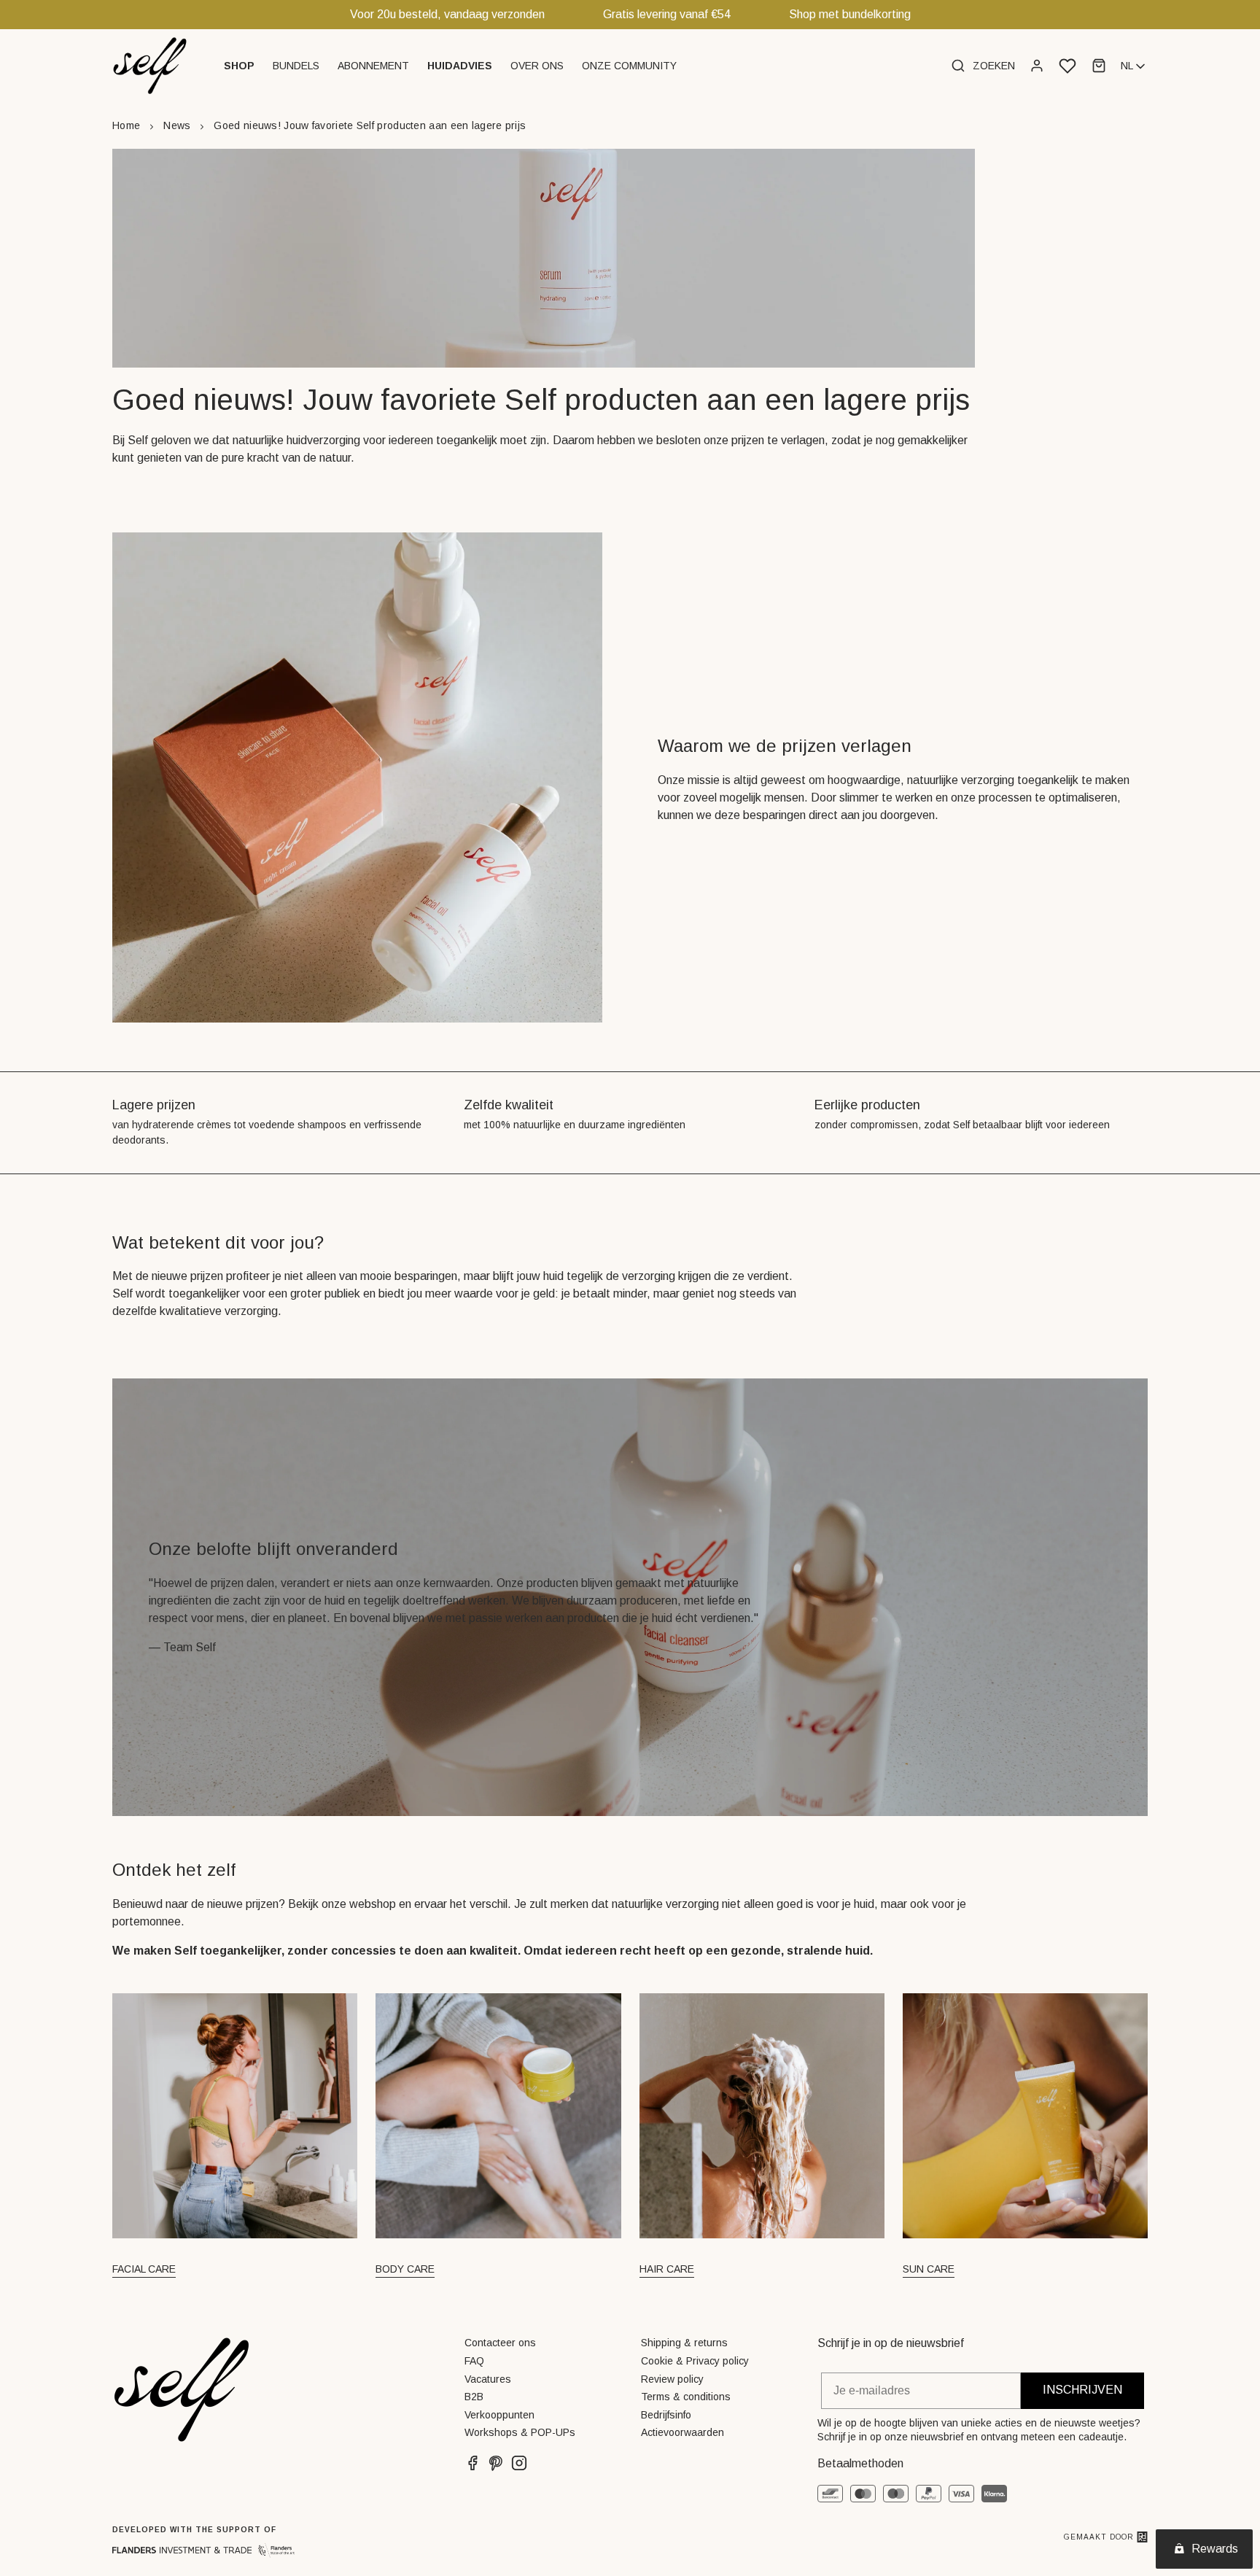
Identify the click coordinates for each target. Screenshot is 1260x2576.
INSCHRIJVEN (1082, 2390)
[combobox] (1134, 66)
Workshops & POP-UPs (520, 2432)
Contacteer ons (500, 2343)
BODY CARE (405, 2269)
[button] (241, 66)
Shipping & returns (684, 2343)
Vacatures (488, 2379)
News (177, 125)
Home (126, 125)
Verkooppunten (499, 2415)
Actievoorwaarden (682, 2432)
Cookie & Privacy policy (695, 2361)
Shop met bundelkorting (850, 14)
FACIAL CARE (144, 2269)
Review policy (672, 2379)
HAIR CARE (667, 2269)
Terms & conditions (686, 2397)
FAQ (474, 2361)
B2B (474, 2397)
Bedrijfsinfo (666, 2415)
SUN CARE (929, 2269)
